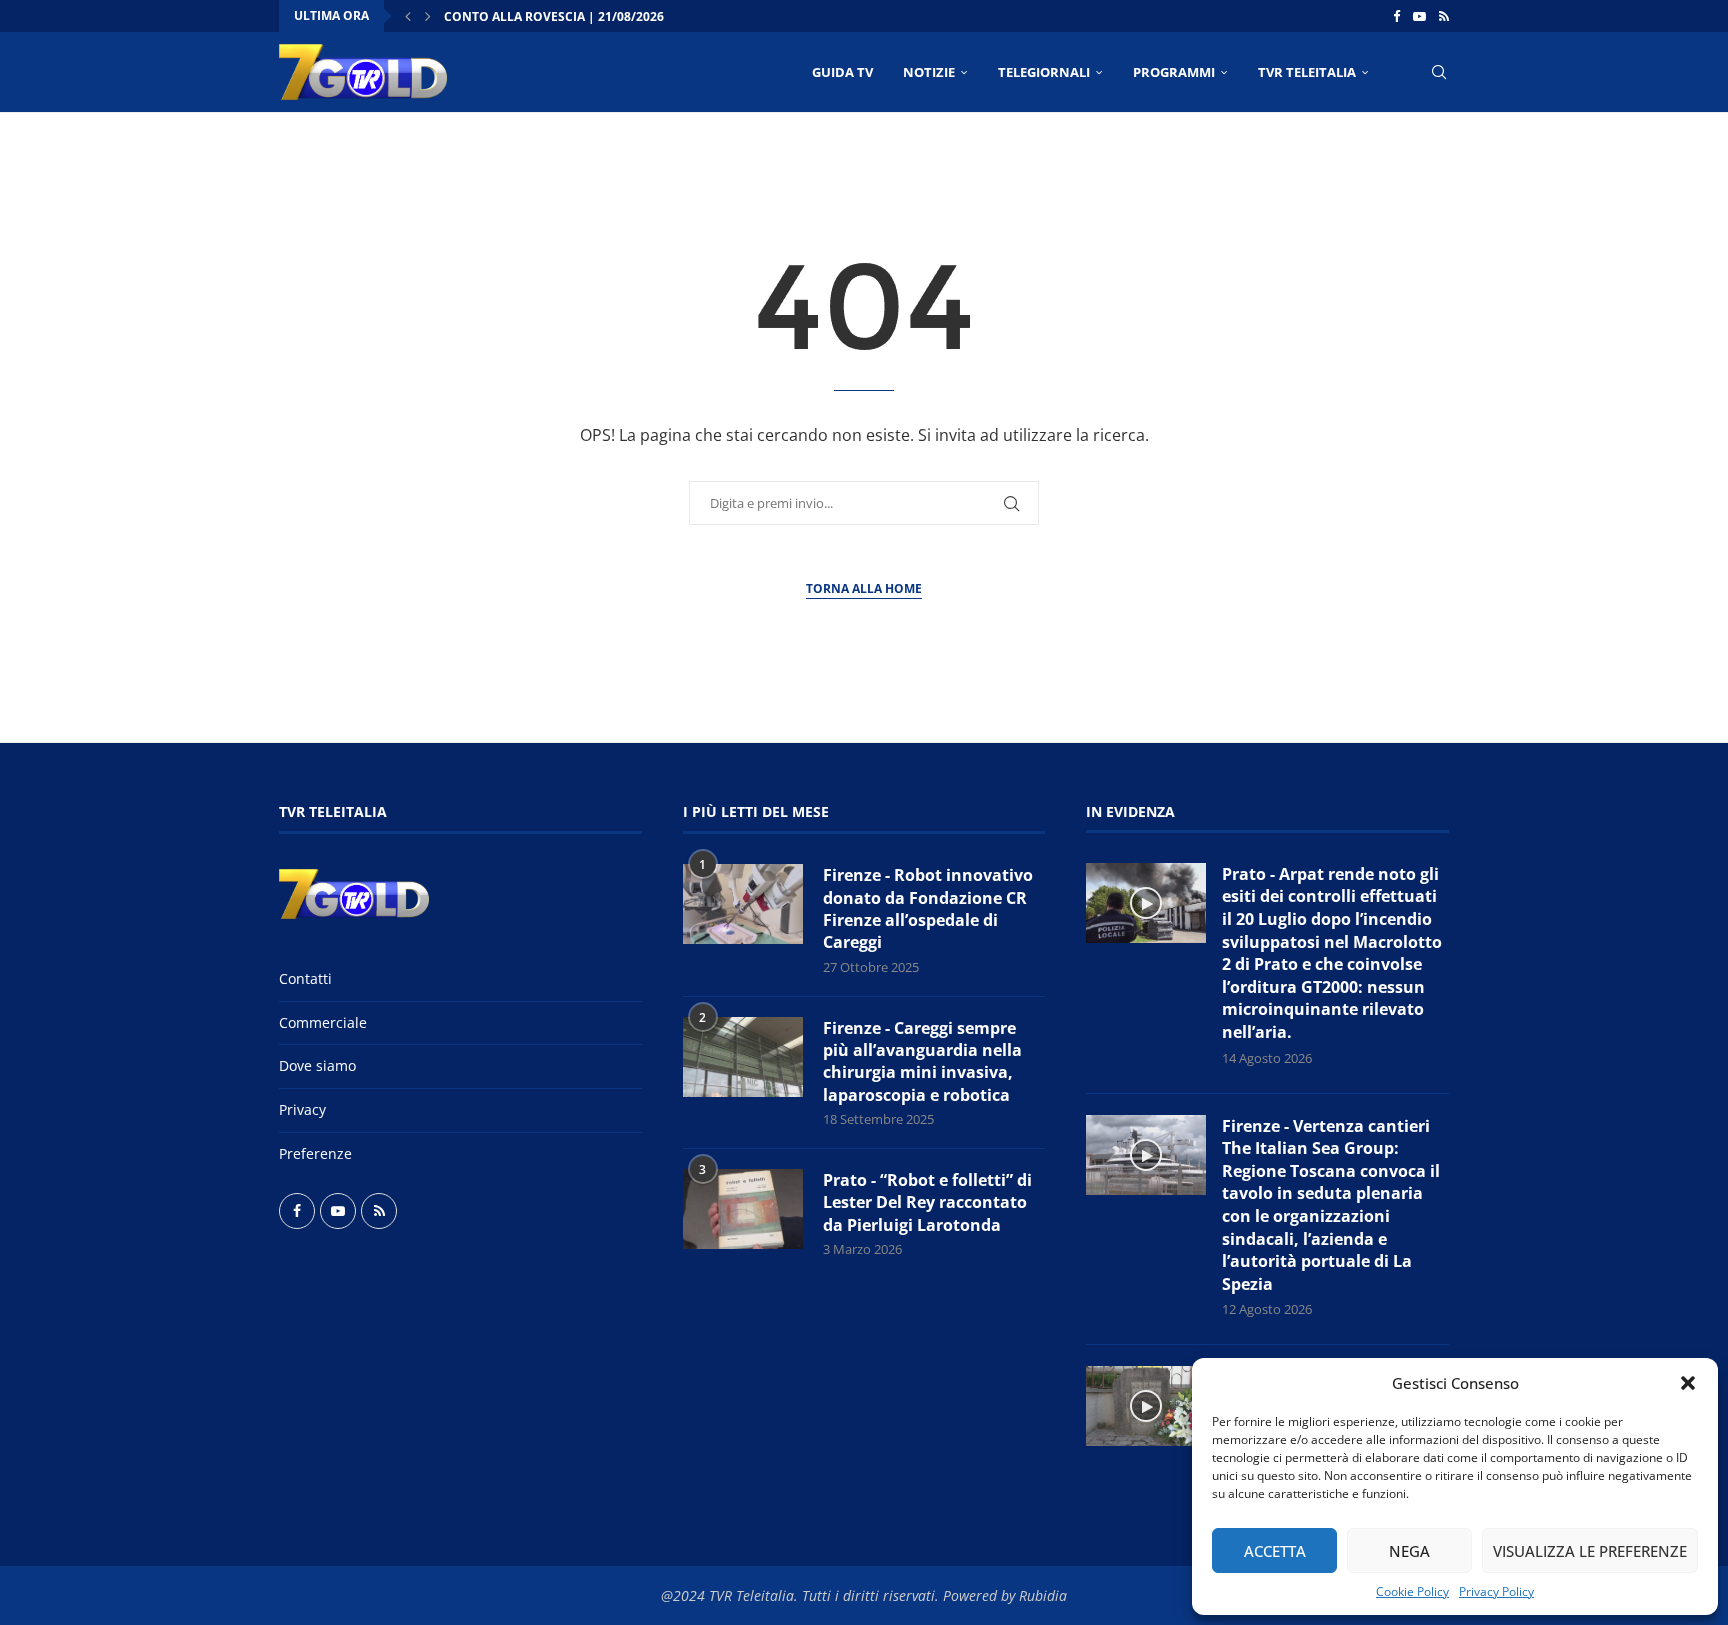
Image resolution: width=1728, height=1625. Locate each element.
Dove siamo (317, 1065)
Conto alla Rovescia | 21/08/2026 (554, 16)
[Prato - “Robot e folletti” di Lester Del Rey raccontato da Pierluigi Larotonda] (743, 1209)
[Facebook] (1396, 16)
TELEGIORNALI (1044, 72)
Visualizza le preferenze (1590, 1551)
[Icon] (1146, 903)
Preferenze (315, 1153)
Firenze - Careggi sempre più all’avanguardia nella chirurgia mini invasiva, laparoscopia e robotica (922, 1061)
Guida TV (842, 72)
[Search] (1439, 72)
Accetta (1275, 1551)
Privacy (302, 1109)
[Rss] (1444, 16)
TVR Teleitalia (1307, 72)
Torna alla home (864, 588)
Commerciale (323, 1022)
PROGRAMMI (1174, 72)
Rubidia (1043, 1595)
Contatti (305, 978)
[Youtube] (1419, 16)
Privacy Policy (1496, 1591)
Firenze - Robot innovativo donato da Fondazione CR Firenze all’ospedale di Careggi (928, 908)
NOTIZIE (929, 72)
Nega (1409, 1551)
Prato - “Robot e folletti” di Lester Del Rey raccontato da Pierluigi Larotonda (927, 1202)
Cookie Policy (1412, 1591)
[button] (1688, 1383)
